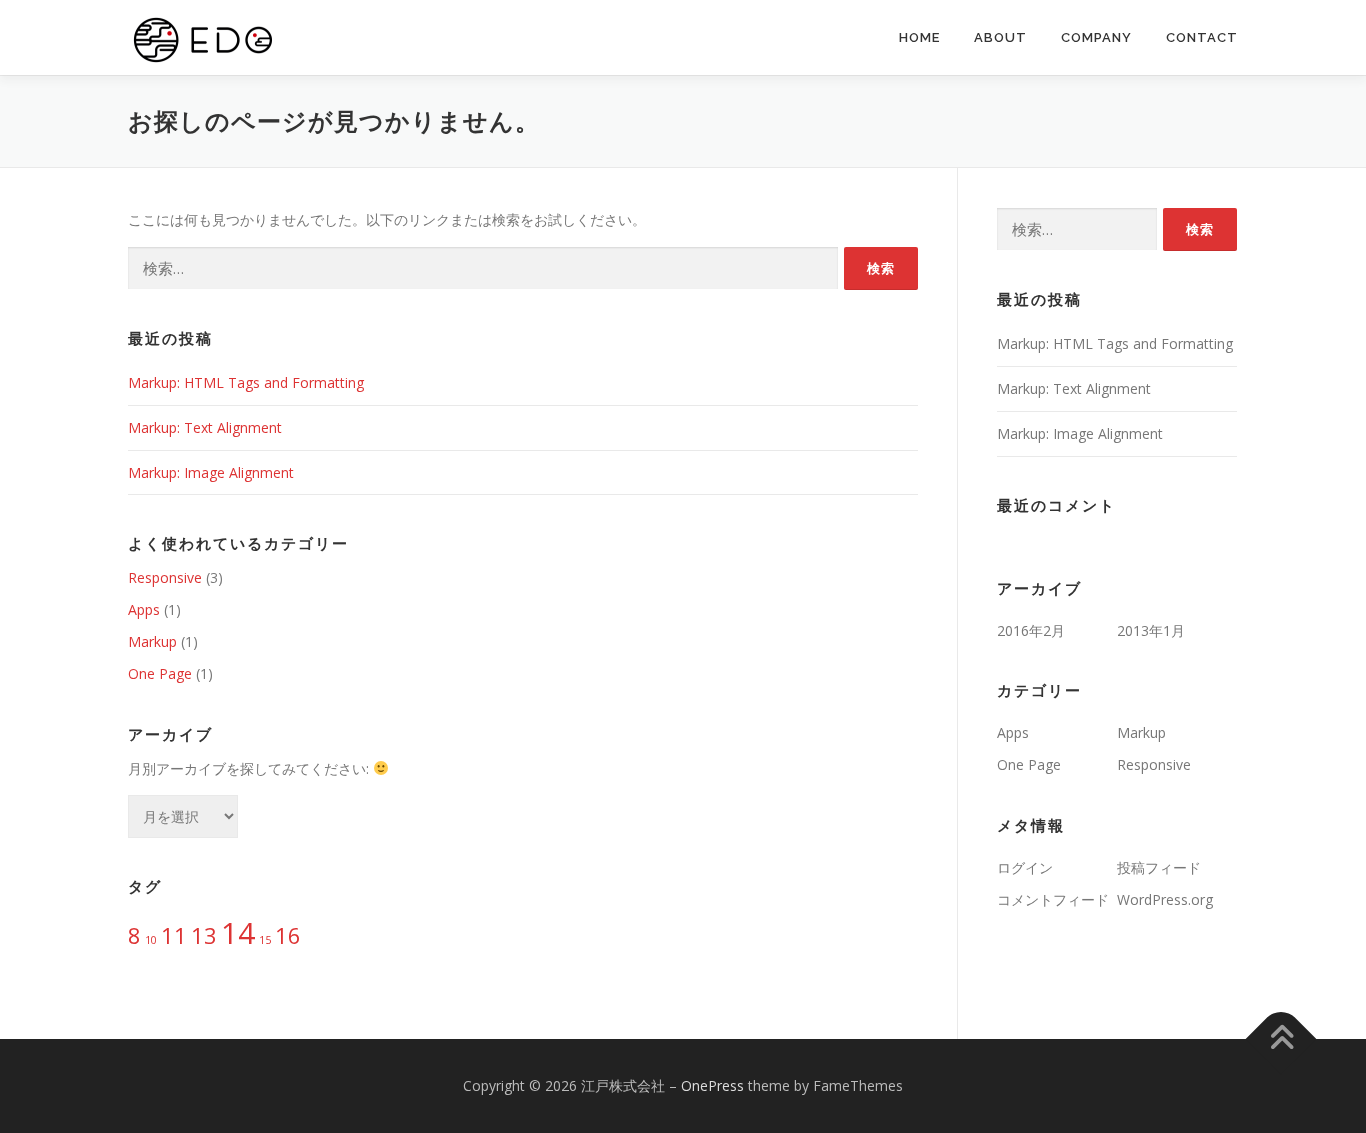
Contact (1202, 37)
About (1000, 37)
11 (174, 935)
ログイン (1025, 867)
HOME (919, 37)
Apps (144, 609)
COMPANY (1096, 37)
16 (288, 935)
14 (238, 933)
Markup (152, 641)
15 (265, 940)
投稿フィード (1159, 867)
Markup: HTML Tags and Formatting (246, 382)
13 (204, 935)
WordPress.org (1165, 899)
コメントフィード (1053, 899)
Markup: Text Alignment (205, 427)
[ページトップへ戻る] (1281, 1039)
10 (151, 940)
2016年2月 (1031, 630)
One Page (160, 673)
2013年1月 (1151, 630)
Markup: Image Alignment (211, 472)
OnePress (712, 1085)
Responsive (165, 577)
